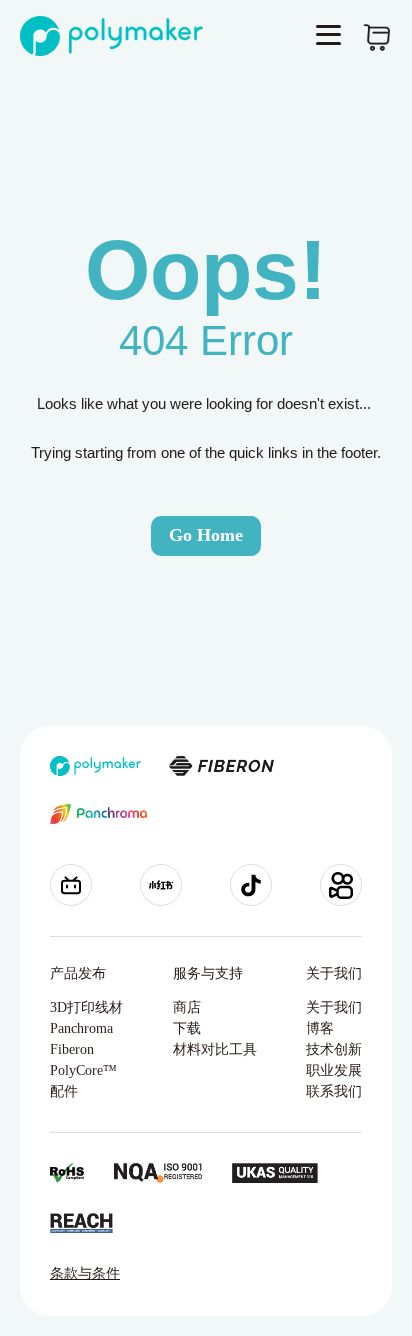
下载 (187, 1028)
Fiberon (72, 1049)
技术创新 (334, 1049)
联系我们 (334, 1091)
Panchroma (81, 1028)
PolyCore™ (83, 1070)
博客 (320, 1028)
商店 (187, 1007)
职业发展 (334, 1070)
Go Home (206, 535)
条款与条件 (85, 1273)
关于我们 (334, 1007)
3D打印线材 (86, 1007)
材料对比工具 (215, 1049)
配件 (64, 1091)
